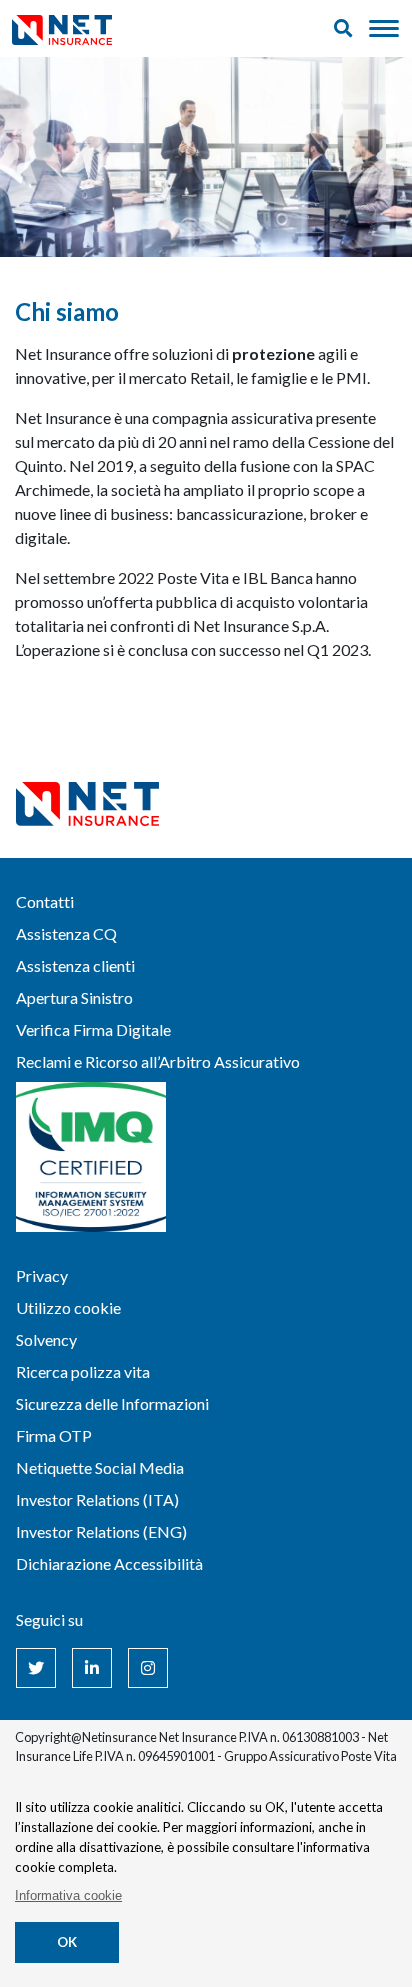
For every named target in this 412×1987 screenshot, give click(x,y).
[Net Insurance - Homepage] (62, 28)
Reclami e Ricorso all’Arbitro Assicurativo (158, 1061)
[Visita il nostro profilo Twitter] (36, 1668)
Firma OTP (54, 1435)
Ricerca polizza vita (83, 1371)
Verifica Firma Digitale (93, 1029)
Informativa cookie (68, 1895)
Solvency (46, 1339)
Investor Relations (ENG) (101, 1531)
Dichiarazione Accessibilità (109, 1563)
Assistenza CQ (66, 933)
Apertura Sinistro (74, 997)
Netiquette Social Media (100, 1467)
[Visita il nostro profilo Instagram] (148, 1668)
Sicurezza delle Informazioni (112, 1403)
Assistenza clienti (75, 965)
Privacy (42, 1275)
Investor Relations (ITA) (97, 1499)
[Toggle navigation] (384, 29)
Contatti (45, 901)
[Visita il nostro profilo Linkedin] (92, 1668)
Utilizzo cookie (68, 1307)
